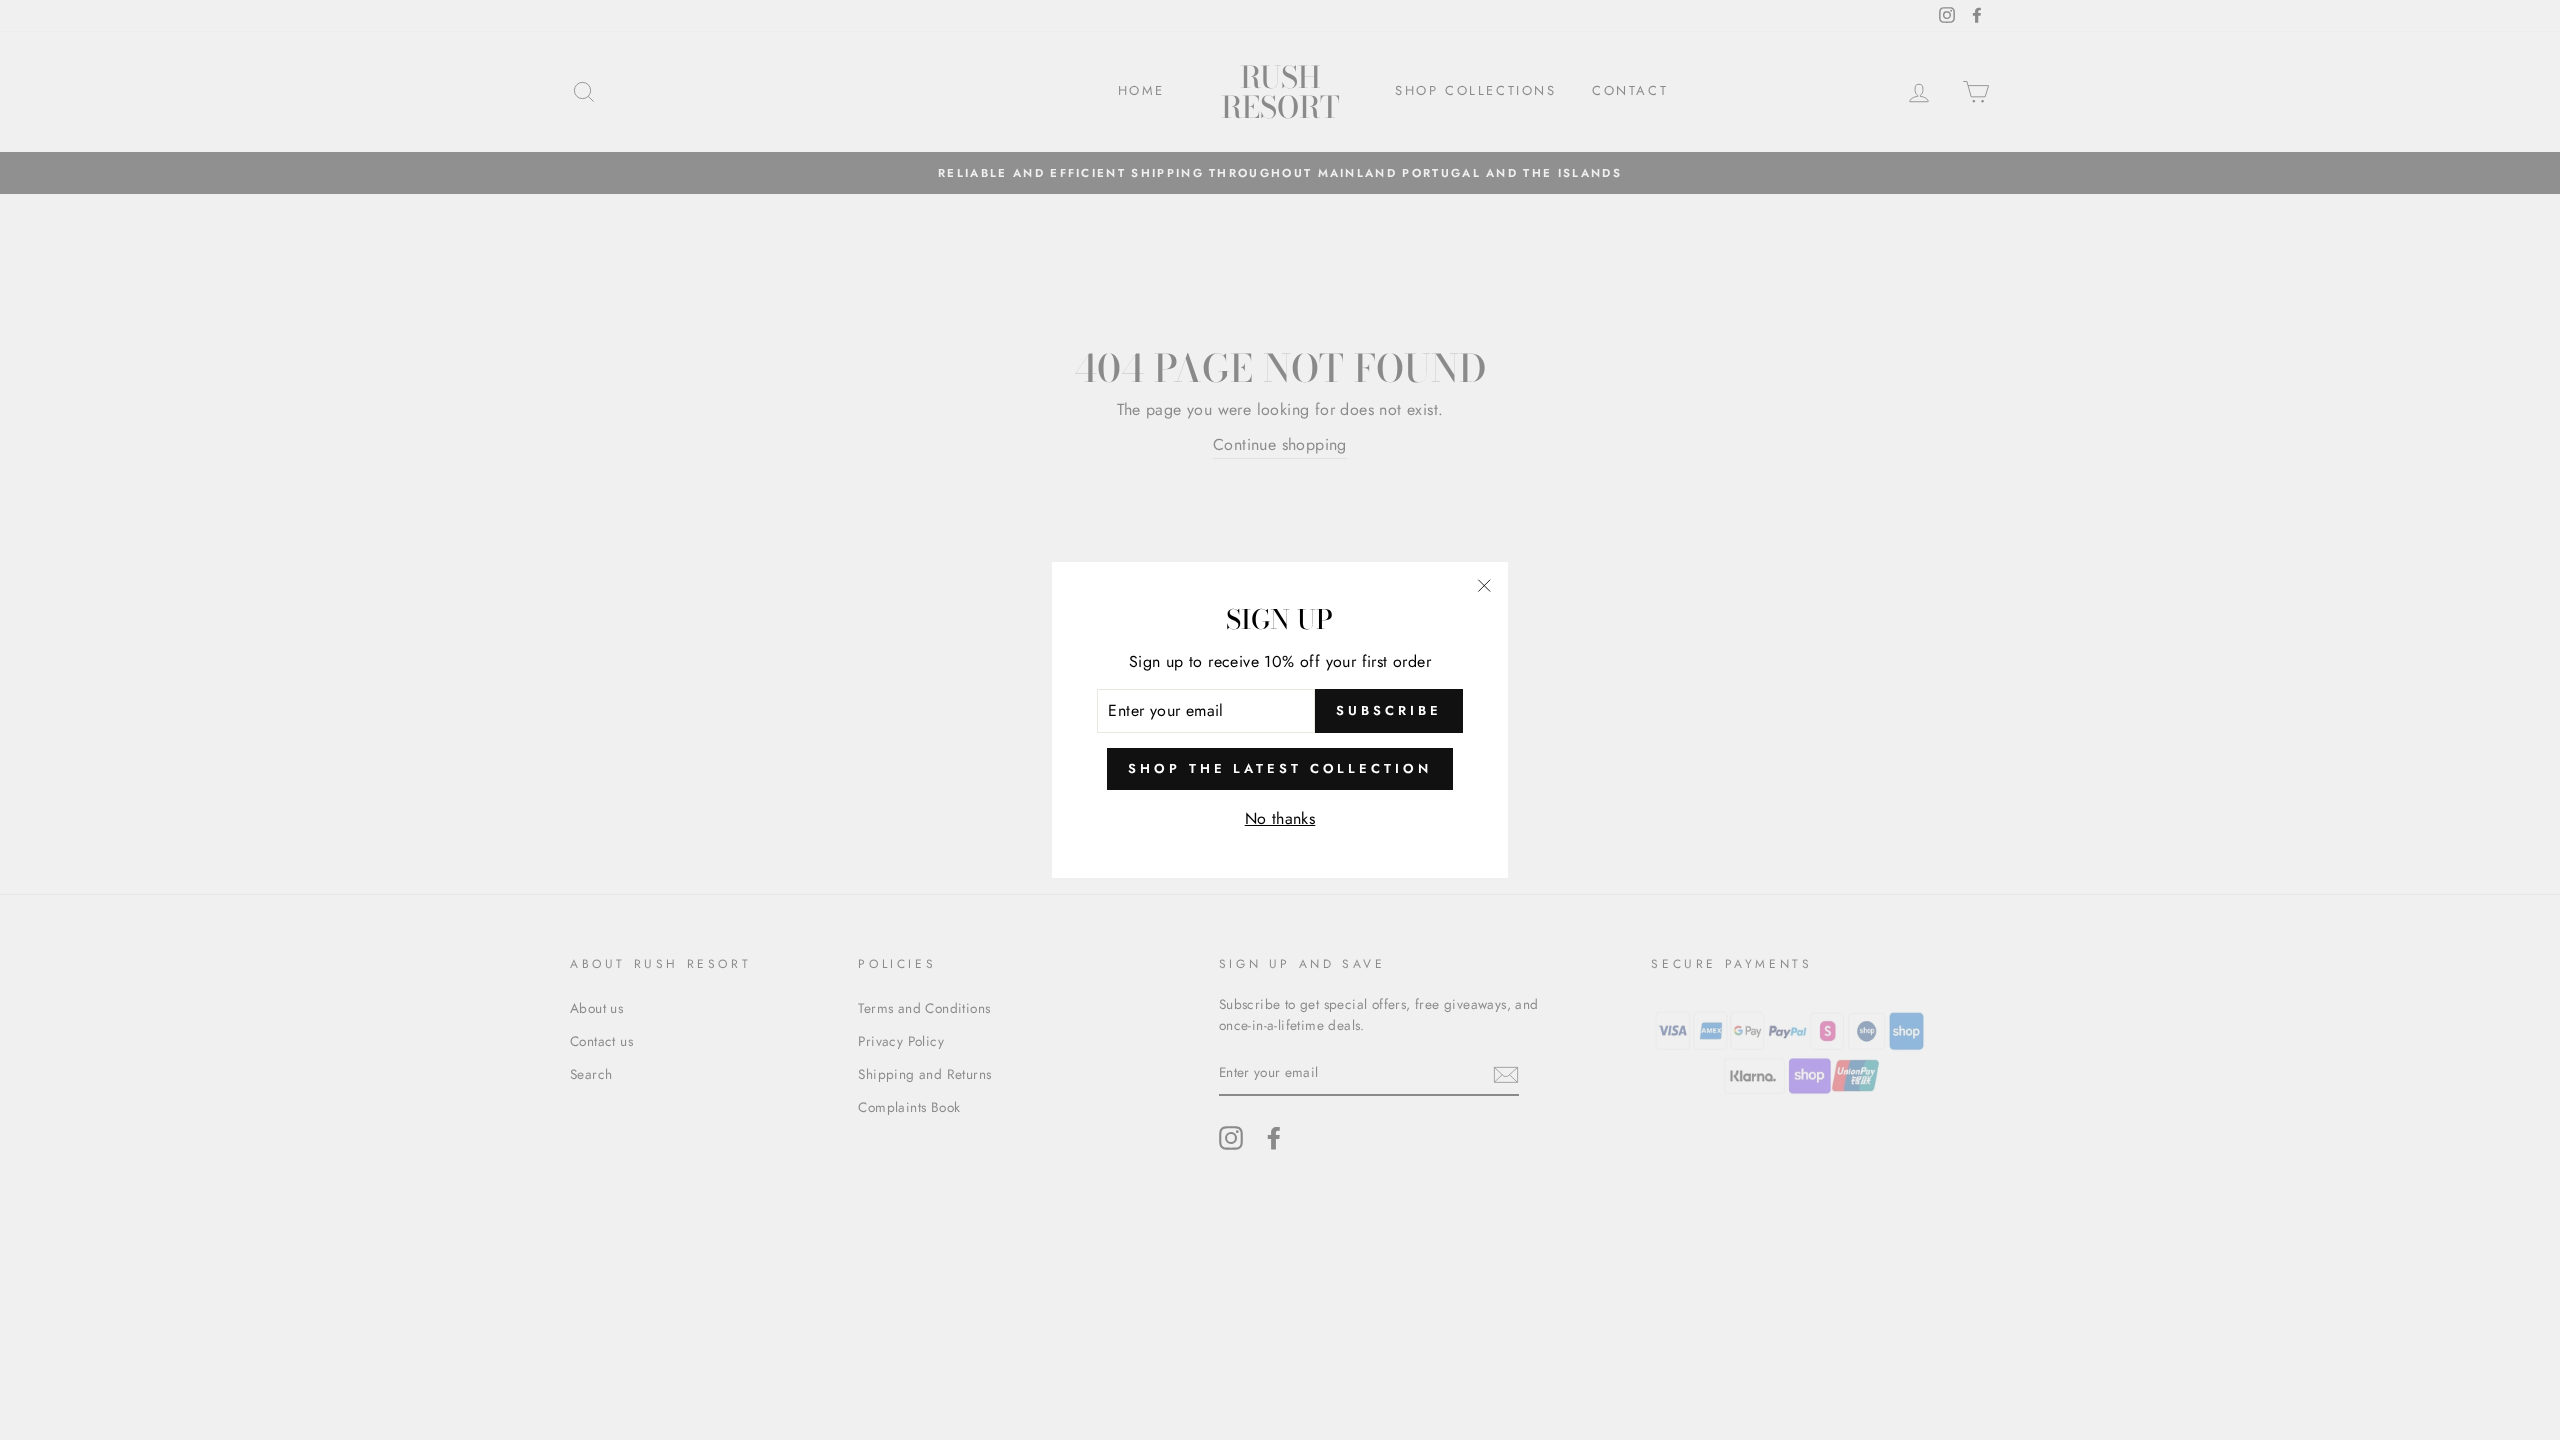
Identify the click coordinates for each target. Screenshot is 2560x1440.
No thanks (1280, 818)
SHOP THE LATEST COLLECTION (1279, 768)
